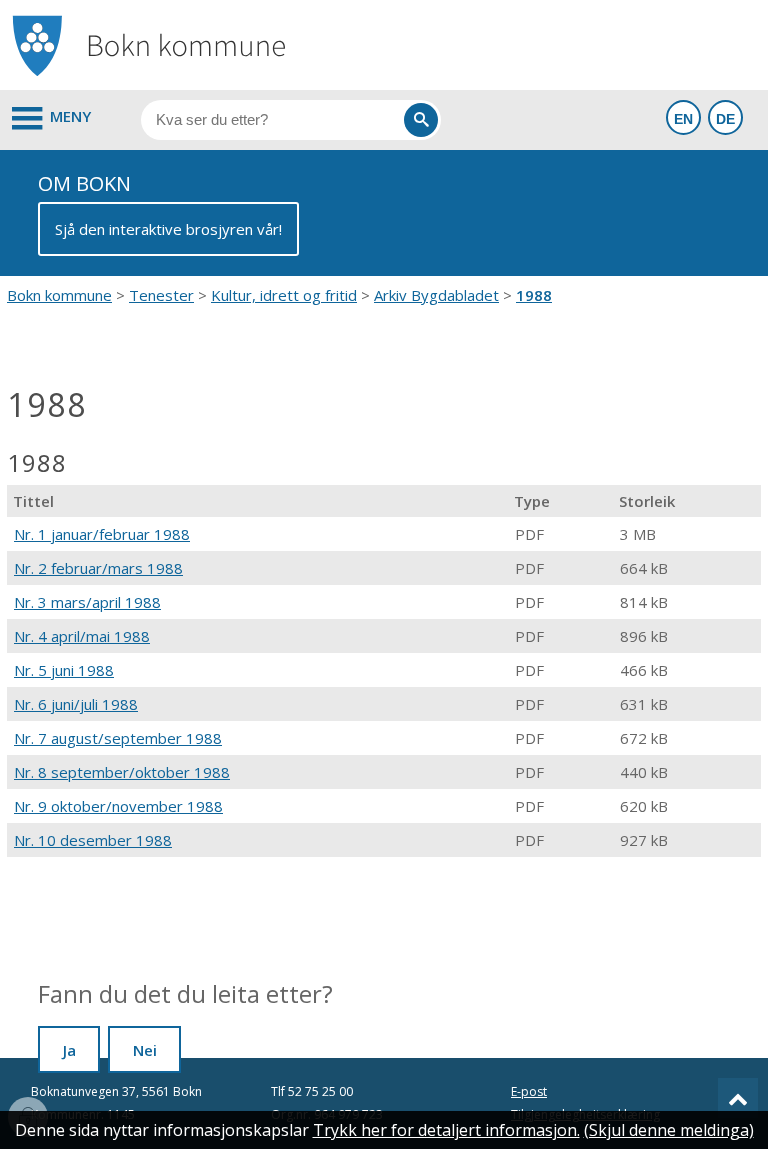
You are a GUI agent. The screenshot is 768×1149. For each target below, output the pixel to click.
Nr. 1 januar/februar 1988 (102, 534)
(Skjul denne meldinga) (669, 1130)
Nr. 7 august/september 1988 (118, 738)
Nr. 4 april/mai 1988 (82, 636)
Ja (69, 1050)
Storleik (647, 501)
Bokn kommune (59, 295)
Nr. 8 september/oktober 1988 (122, 772)
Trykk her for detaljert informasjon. (446, 1130)
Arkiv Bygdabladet (436, 295)
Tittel (33, 501)
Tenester (161, 295)
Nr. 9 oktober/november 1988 (118, 806)
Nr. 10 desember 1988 (93, 840)
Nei (145, 1050)
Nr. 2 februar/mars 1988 (98, 568)
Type (532, 501)
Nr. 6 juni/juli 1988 (76, 704)
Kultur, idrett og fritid (284, 295)
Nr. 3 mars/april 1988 (87, 602)
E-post (529, 1091)
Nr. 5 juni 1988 (64, 670)
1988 (534, 295)
